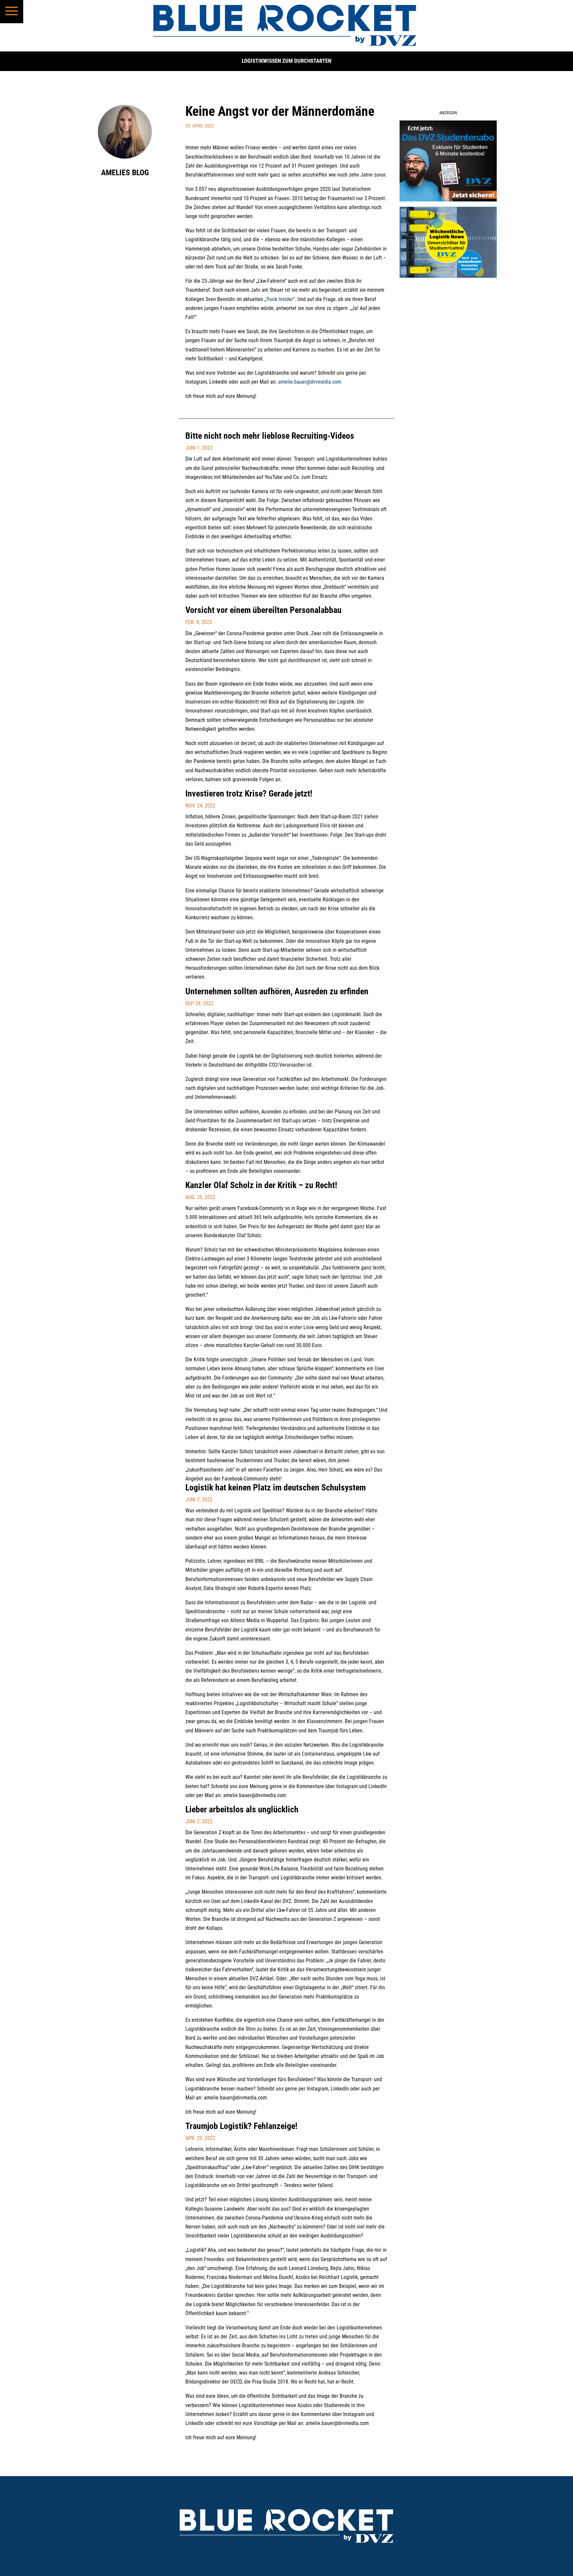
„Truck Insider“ (280, 299)
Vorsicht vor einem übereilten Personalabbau (263, 610)
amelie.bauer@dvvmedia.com (310, 382)
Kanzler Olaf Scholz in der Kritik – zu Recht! (261, 1185)
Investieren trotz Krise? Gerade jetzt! (249, 794)
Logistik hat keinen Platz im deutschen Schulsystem (276, 1487)
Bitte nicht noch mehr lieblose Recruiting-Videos (270, 436)
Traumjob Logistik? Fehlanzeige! (241, 2126)
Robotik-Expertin (266, 1588)
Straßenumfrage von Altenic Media (223, 1620)
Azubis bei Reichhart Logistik (327, 2277)
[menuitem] (12, 12)
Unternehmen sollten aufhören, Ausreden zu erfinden (277, 991)
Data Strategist (220, 1588)
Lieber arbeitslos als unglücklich (242, 1809)
